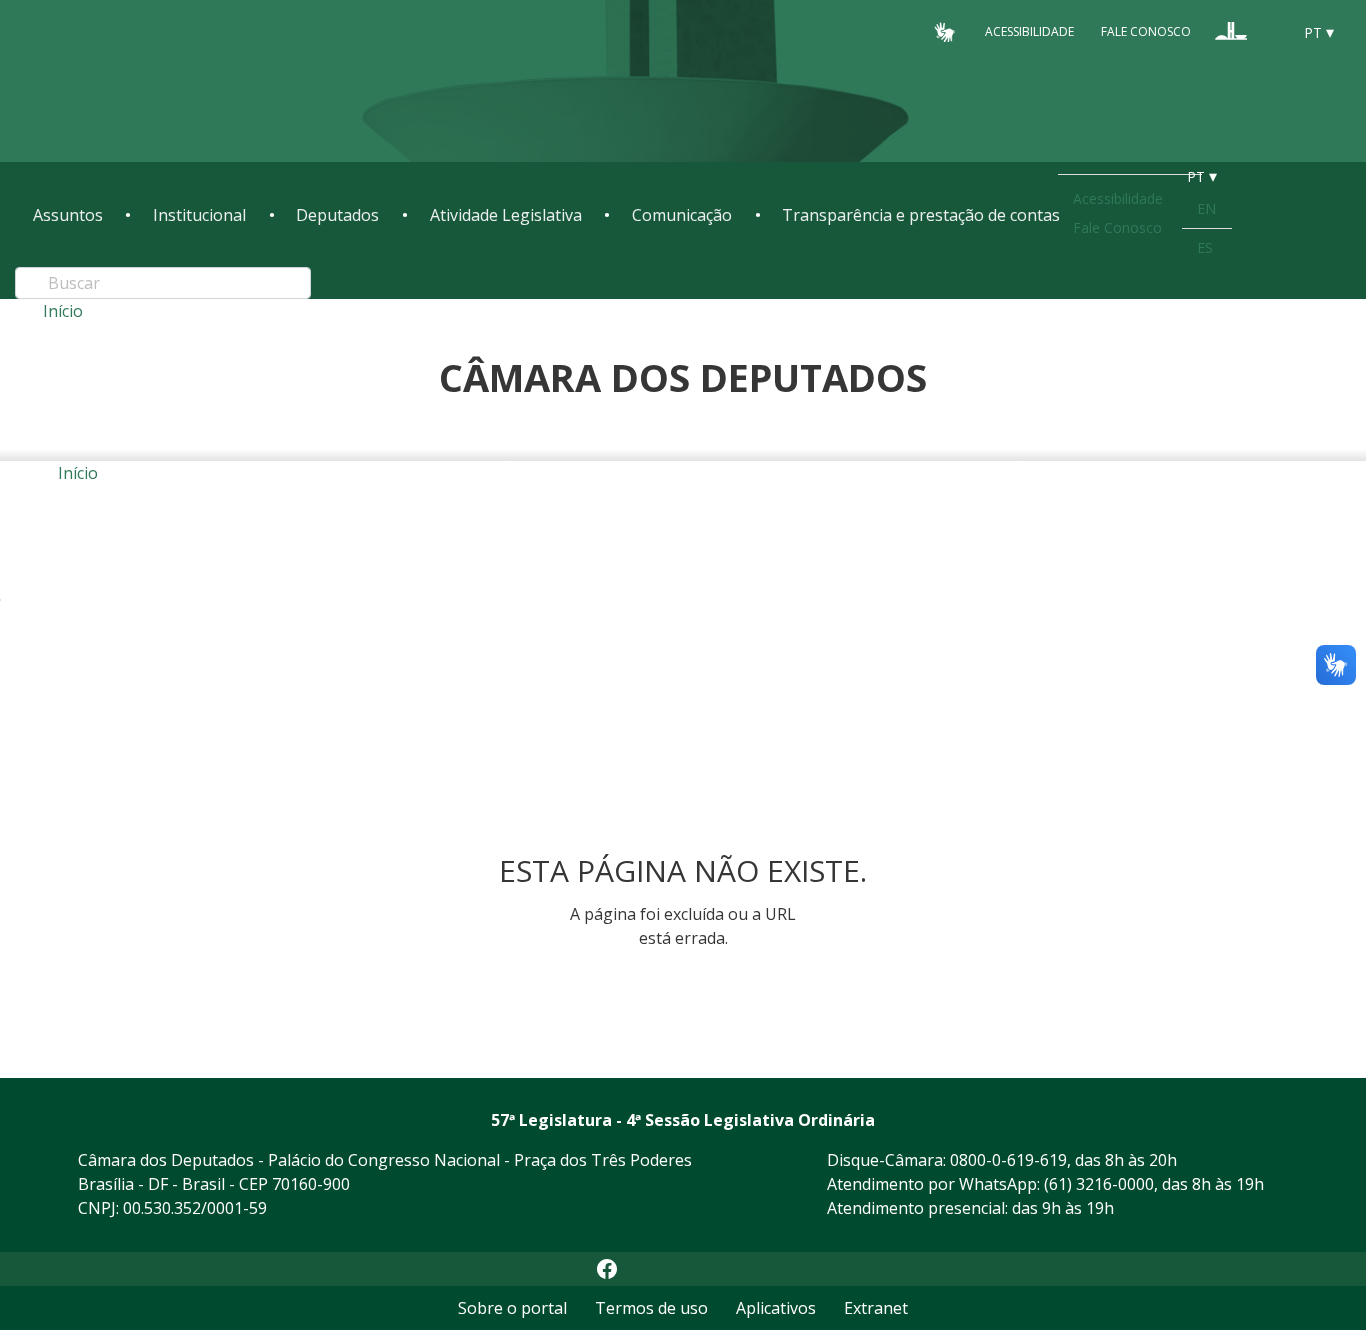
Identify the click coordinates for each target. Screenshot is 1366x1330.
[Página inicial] (155, 81)
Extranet (876, 1308)
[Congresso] (1231, 31)
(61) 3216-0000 (1099, 1184)
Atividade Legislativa (506, 215)
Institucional (199, 215)
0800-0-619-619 (1008, 1160)
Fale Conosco (1146, 31)
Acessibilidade (1029, 31)
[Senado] (1269, 31)
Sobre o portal (512, 1308)
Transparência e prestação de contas (921, 215)
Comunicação (682, 215)
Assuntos (68, 215)
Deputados (337, 215)
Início (63, 311)
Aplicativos (776, 1308)
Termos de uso (651, 1308)
